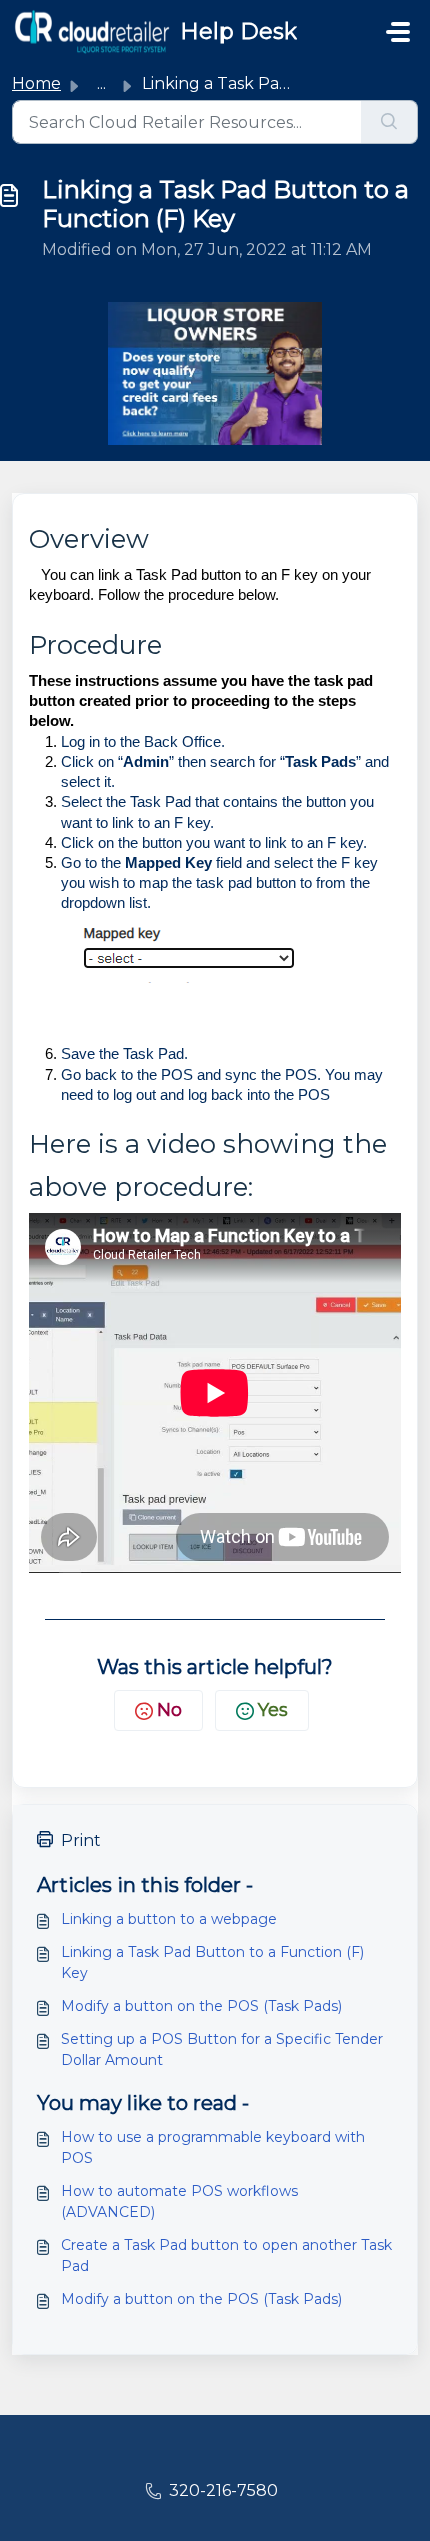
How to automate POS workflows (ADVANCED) (179, 2201)
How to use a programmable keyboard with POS (213, 2147)
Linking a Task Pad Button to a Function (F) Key (212, 1962)
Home (36, 83)
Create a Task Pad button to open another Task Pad (226, 2255)
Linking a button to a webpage (169, 1919)
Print (81, 1840)
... (101, 83)
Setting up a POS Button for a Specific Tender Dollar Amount (222, 2049)
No (169, 1710)
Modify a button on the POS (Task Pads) (201, 2006)
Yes (273, 1710)
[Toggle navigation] (398, 32)
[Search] (389, 122)
